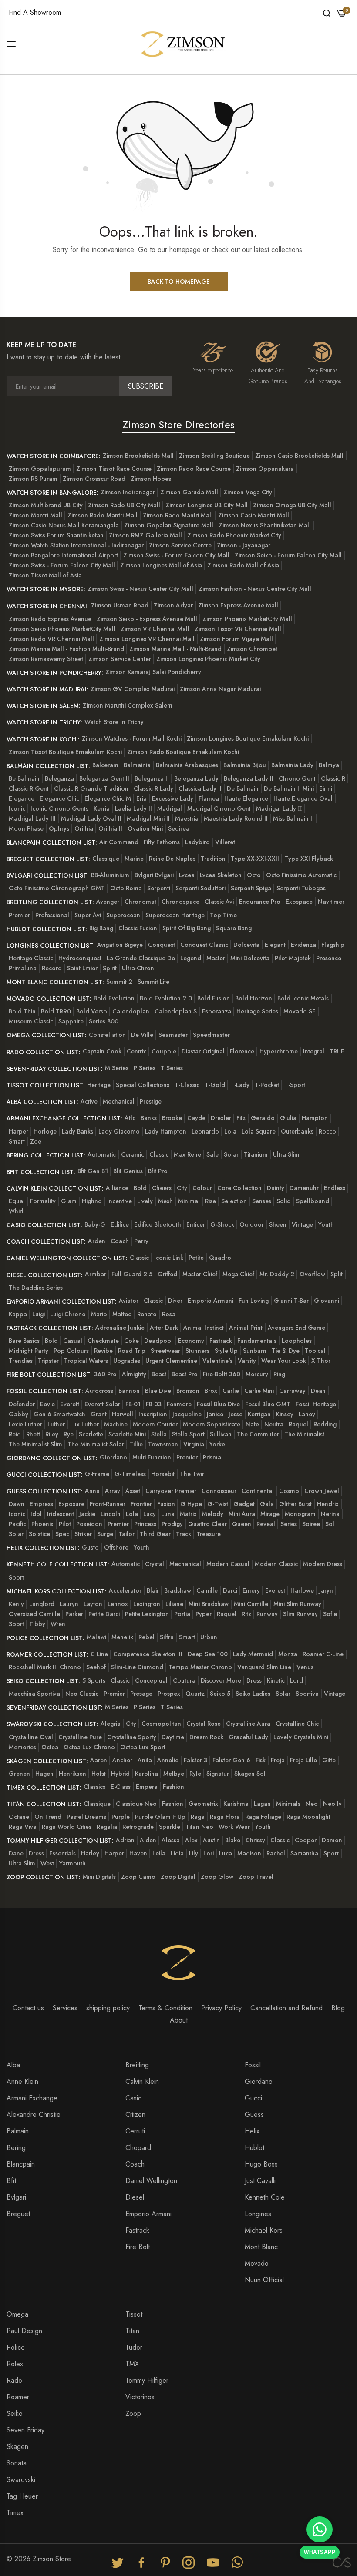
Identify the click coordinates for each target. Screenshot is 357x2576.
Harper (19, 1131)
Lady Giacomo (119, 1131)
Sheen (278, 1224)
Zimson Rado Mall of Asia (243, 565)
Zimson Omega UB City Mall (292, 505)
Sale (212, 1154)
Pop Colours (71, 1351)
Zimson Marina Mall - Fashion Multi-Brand (66, 649)
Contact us (28, 2008)
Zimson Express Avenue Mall (238, 605)
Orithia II (110, 828)
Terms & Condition (165, 2008)
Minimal (189, 1201)
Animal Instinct (204, 1328)
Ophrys (59, 828)
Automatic (102, 1154)
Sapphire (71, 1021)
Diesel (135, 2197)
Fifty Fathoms (162, 842)
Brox (211, 1391)
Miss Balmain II (293, 818)
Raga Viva (23, 1827)
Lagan (262, 1804)
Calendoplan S (176, 1011)
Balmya (329, 765)
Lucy (150, 1514)
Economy (191, 1341)
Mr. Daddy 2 (277, 1274)
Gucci (253, 2098)
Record (52, 968)
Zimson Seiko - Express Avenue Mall (147, 619)
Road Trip (132, 1351)
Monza (288, 1654)
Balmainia (137, 765)
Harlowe (302, 1590)
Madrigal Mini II (148, 818)
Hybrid (120, 1774)
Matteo (122, 1314)
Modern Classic (276, 1564)
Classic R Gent (29, 788)
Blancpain (21, 2164)
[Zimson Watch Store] (183, 43)
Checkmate (103, 1341)
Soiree (311, 1524)
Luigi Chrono (68, 1314)
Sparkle (170, 1827)
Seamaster (173, 1035)
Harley (90, 1853)
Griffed (167, 1274)
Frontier (141, 1504)
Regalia (107, 1827)
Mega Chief (238, 1274)
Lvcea (187, 875)
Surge (105, 1534)
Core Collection (239, 1188)
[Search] (327, 13)
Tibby (37, 1624)
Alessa (171, 1840)
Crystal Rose (204, 1724)
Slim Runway (300, 1614)
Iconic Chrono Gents (59, 808)
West (47, 1863)
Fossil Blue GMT (268, 1404)
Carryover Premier (171, 1491)
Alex (191, 1840)
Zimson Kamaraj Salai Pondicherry (153, 672)
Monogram (300, 1514)
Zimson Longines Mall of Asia (161, 565)
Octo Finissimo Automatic (301, 875)
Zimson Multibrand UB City (46, 505)
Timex (15, 2513)
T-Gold (215, 1085)
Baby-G (95, 1224)
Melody (213, 1514)
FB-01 (133, 1404)
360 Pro (105, 1374)
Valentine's (217, 1361)
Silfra (167, 1637)
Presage (141, 1694)
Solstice (39, 1534)
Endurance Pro (260, 902)
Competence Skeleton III (148, 1654)
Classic (159, 1154)
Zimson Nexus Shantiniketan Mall (265, 525)
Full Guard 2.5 (132, 1274)
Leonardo (205, 1131)
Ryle (195, 1774)
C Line (99, 1654)
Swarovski (21, 2480)
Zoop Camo (138, 1877)
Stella (159, 1434)
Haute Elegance (246, 798)
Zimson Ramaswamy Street (46, 659)
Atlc (130, 1118)
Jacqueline (187, 1414)
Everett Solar (102, 1404)
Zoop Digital (178, 1877)
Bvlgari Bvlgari (154, 875)
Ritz (246, 1614)
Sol (330, 1524)
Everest (275, 1590)
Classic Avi (219, 902)
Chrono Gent (297, 778)
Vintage (302, 1224)
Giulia (288, 1118)
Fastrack (221, 1341)
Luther (56, 1424)
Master (216, 958)
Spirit (110, 968)
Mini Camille (251, 1604)
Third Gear (155, 1534)
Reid (15, 1434)
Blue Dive (158, 1391)
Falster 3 (195, 1760)
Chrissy (255, 1840)
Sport (16, 1577)
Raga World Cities (67, 1827)
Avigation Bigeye (120, 945)
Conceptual (151, 1680)
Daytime (173, 1737)
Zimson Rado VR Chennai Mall (51, 639)
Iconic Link (169, 1258)
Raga (198, 1817)
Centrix (136, 1051)
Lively (145, 1201)
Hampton (315, 1118)
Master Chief (200, 1274)
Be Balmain (24, 778)
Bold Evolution (114, 998)
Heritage (99, 1085)
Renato (147, 1314)
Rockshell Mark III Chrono (45, 1667)
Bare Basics (24, 1341)
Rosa (169, 1314)
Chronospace (180, 902)
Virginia (194, 1444)
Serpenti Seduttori (200, 888)
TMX (132, 2364)
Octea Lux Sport (143, 1747)
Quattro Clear (207, 1524)
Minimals (288, 1804)
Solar (231, 1154)
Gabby (19, 1414)
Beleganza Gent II (104, 778)
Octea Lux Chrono (89, 1747)
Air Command (119, 842)
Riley (52, 1434)
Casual (73, 1341)
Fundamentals (257, 1341)
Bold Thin (22, 1011)
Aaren (99, 1760)
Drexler (221, 1118)
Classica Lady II (200, 788)
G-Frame (97, 1474)
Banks (149, 1118)
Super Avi (88, 915)
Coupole (164, 1051)
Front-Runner (108, 1504)
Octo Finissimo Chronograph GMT (57, 888)
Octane (19, 1817)
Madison (249, 1853)
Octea (50, 1747)
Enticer (196, 1224)
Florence (242, 1051)
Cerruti (135, 2131)
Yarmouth (72, 1863)
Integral (314, 1051)
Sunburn (255, 1351)
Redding (325, 1424)
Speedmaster (211, 1035)
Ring (279, 1374)
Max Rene (187, 1154)
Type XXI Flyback (309, 859)
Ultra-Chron (138, 968)
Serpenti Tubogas (301, 888)
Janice (215, 1414)
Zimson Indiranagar (128, 492)
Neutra (274, 1424)
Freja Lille (303, 1760)
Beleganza (59, 778)
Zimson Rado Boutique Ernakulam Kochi (183, 752)
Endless (335, 1188)
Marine (134, 859)
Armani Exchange (32, 2098)
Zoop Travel (256, 1877)
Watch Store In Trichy (114, 722)
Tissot (134, 2314)
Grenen (19, 1774)
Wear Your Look (284, 1361)
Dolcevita (246, 945)
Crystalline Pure (80, 1737)
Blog (338, 2008)
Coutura (184, 1680)
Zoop (133, 2413)
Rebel (147, 1637)
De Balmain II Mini (289, 788)
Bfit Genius (128, 1171)
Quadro (220, 1258)
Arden (97, 1241)
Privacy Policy (221, 2008)
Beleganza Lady (196, 778)
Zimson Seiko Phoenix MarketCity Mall (62, 629)
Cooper (306, 1840)
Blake (233, 1840)
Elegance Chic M (108, 798)
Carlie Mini (259, 1391)
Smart (17, 1141)
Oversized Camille (34, 1614)
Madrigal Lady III (32, 818)
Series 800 (104, 1021)
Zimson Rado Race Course (194, 469)
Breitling (137, 2065)
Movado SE (300, 1011)
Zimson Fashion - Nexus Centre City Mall (255, 589)
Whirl (16, 1211)
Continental (258, 1491)
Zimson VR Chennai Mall (155, 629)
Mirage (270, 1514)
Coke (131, 1341)
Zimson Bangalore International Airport (63, 555)
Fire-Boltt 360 (222, 1374)
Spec (62, 1534)
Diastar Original (203, 1051)
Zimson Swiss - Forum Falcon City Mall (176, 555)
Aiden (148, 1840)
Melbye (174, 1774)
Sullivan (221, 1434)
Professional (52, 915)
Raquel (298, 1424)
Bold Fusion (214, 998)
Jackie (87, 1514)
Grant (99, 1414)
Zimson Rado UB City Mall (124, 505)
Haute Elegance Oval (303, 798)
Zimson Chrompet (252, 649)
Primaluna (23, 968)
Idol (36, 1514)
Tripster (48, 1361)
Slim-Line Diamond (137, 1667)
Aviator (129, 1301)
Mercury (257, 1374)
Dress (254, 1680)
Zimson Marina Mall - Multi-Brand (175, 649)
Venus (305, 1667)
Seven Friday (25, 2430)
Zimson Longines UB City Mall (207, 505)
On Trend (48, 1817)
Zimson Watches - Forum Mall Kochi (132, 738)
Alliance (117, 1188)
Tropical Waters (86, 1361)
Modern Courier (155, 1424)
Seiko (15, 2413)
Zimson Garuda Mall (189, 492)
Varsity (247, 1361)
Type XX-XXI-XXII (255, 859)
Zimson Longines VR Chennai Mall (147, 639)
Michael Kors (264, 2230)
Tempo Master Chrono (200, 1667)
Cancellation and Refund (286, 2008)
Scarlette (91, 1434)
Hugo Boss (261, 2164)
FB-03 (154, 1404)
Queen (242, 1524)
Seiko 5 (220, 1694)
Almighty (134, 1374)
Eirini (326, 788)
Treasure (209, 1534)
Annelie (168, 1760)
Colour (202, 1188)
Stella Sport (188, 1434)
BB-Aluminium (110, 875)
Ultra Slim (286, 1154)
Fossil (253, 2065)
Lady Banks (77, 1131)
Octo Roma (126, 888)
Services (65, 2008)
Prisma (212, 1457)
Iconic (17, 808)
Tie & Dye (286, 1351)
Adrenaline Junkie (120, 1328)
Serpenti (159, 888)
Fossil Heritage (316, 1404)
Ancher (122, 1760)
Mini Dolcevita (250, 958)
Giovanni (327, 1301)
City (182, 1188)
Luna (168, 1514)
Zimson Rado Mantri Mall (103, 515)
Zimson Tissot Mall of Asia (45, 575)
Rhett (33, 1434)
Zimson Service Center (120, 659)
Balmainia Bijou (245, 765)
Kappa (18, 1314)
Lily (194, 1853)
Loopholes (297, 1341)
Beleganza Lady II (249, 778)
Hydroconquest (80, 958)
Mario (99, 1314)
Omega (17, 2314)
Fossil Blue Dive (218, 1404)
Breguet (18, 2214)
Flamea (209, 798)
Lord (296, 1680)
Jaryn (326, 1590)
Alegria (111, 1724)
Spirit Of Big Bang (187, 928)
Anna (92, 1491)
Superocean (123, 915)
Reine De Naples (172, 859)
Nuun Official (264, 2280)
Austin (211, 1840)
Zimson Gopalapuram (40, 469)
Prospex (169, 1694)
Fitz (241, 1118)
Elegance (22, 798)
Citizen (135, 2115)
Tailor (126, 1534)
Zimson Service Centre (180, 545)
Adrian (125, 1840)
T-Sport (295, 1085)
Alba (13, 2065)
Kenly (16, 1604)
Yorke (217, 1444)
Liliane (174, 1604)
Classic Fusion (138, 928)
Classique (106, 859)
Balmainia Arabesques (187, 765)
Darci (230, 1590)
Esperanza (217, 1011)
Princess (145, 1524)
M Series (117, 1068)
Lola (230, 1131)
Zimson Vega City (248, 492)
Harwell (123, 1414)
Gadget (244, 1504)
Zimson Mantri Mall (35, 515)
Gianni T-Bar (291, 1301)
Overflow (312, 1274)
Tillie (136, 1444)
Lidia (177, 1853)
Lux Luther (84, 1424)
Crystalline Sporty (132, 1737)
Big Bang (101, 928)
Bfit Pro (158, 1171)
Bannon (129, 1391)
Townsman (163, 1444)
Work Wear (234, 1827)
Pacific (17, 1524)
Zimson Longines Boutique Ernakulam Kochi (248, 738)
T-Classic (187, 1085)
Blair (153, 1590)
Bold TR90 (56, 1011)
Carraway (292, 1391)
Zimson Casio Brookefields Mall (299, 456)
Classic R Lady (153, 788)
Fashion (173, 1787)
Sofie (330, 1614)
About (179, 2020)
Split (337, 1274)
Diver (175, 1301)
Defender (22, 1404)
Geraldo (263, 1118)
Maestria (187, 818)
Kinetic (276, 1680)
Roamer (18, 2397)
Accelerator (125, 1590)
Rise (210, 1201)
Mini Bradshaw (209, 1604)
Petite (196, 1258)
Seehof (96, 1667)
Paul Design (24, 2331)
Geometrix (203, 1804)
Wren (58, 1624)
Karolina (147, 1774)
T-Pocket (267, 1085)
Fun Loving (254, 1301)
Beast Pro (185, 1374)
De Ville (142, 1035)
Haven (138, 1853)
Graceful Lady (248, 1737)
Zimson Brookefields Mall (138, 456)
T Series (172, 1068)
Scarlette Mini (127, 1434)
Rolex (15, 2364)
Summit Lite (153, 982)
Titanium (256, 1154)
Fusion (166, 1504)
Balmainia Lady (292, 765)
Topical (315, 1351)
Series (289, 1524)
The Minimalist (304, 1434)
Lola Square (259, 1131)
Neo (312, 1804)
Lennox (118, 1604)
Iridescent (61, 1514)
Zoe (36, 1141)
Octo (254, 875)
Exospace (299, 902)
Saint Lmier (82, 968)
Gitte (329, 1760)
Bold (140, 1188)
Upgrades (127, 1361)
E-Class (121, 1787)
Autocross (99, 1391)
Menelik (122, 1637)
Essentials (62, 1853)
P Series (145, 1068)
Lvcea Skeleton (221, 875)
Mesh (165, 1201)
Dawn (17, 1504)
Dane (16, 1853)
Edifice (120, 1224)
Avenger (108, 902)
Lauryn (69, 1604)
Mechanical (119, 1101)
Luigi (39, 1314)
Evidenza (303, 945)
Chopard (138, 2148)
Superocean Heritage (175, 915)
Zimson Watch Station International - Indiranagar (76, 545)
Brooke (172, 1118)
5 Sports (94, 1680)
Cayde (196, 1118)
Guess (254, 2115)
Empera (147, 1787)
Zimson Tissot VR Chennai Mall (238, 629)
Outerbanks (297, 1131)
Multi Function (152, 1457)
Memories (22, 1747)
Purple (121, 1817)
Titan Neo (199, 1827)
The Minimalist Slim (35, 1444)
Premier (19, 915)
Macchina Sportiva (34, 1694)
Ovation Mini (145, 828)
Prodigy (172, 1524)
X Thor (321, 1361)
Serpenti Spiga (251, 888)
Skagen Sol (250, 1774)
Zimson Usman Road (120, 605)
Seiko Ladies (253, 1694)
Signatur (218, 1774)
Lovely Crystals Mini (301, 1737)
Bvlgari (16, 2197)
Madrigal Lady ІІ (279, 808)
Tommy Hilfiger (147, 2380)
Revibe (103, 1351)
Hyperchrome (279, 1051)
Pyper (204, 1614)
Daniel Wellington (151, 2181)
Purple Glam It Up (160, 1817)
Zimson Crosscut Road (94, 479)
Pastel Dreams (86, 1817)
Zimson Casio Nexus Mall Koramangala (64, 525)
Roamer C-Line (323, 1654)
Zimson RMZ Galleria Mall (145, 535)
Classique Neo (136, 1804)
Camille (207, 1590)
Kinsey (285, 1414)
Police (16, 2347)
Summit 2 (119, 982)
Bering (16, 2148)
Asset (133, 1491)
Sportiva (307, 1694)
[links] (119, 2563)
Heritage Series (257, 1011)
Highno (92, 1201)
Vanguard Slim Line (264, 1667)
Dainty (276, 1188)
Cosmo (289, 1491)
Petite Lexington (147, 1614)
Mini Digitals (99, 1877)
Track (184, 1534)
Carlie (231, 1391)
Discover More (221, 1680)
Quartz (195, 1694)
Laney (307, 1414)
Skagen (17, 2447)
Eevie (47, 1404)
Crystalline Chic (297, 1724)
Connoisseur (219, 1491)
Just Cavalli (260, 2181)
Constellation (107, 1035)
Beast (159, 1374)
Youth (326, 1224)
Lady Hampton (166, 1131)
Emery (251, 1590)
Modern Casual (228, 1564)
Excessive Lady (173, 798)
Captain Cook (102, 1051)
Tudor (134, 2347)
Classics (94, 1787)
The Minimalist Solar (96, 1444)
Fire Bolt (138, 2247)
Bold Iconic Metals (303, 998)
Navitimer (331, 902)
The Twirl (193, 1474)
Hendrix (328, 1504)
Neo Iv (332, 1804)
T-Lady (240, 1085)
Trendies (21, 1361)
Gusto (90, 1547)
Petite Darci (104, 1614)
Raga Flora (225, 1817)
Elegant (275, 945)
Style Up (226, 1351)
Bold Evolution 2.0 (166, 998)
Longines (258, 2214)
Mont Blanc (261, 2247)
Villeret (225, 842)
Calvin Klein (142, 2081)
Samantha (304, 1853)
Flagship (333, 945)
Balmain (18, 2131)
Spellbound (313, 1201)
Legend (191, 958)
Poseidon (89, 1524)
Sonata (17, 2463)
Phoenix (42, 1524)
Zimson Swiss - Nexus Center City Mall (140, 589)
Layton (93, 1604)
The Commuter (258, 1434)
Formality (43, 1201)
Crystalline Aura (248, 1724)
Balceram (105, 765)
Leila (159, 1853)
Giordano (113, 1457)
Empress (41, 1504)
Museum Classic (31, 1021)
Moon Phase (26, 828)
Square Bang (234, 928)
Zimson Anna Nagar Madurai (220, 689)
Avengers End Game (296, 1328)
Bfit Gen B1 (93, 1171)
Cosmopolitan (161, 1724)
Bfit (11, 2181)
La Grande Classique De (141, 958)
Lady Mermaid (253, 1654)
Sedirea (179, 828)
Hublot (254, 2148)
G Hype (191, 1504)
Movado (257, 2263)
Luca (226, 1853)
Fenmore (179, 1404)
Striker (83, 1534)
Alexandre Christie (34, 2115)
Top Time (223, 915)
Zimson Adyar (173, 605)
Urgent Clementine (171, 1361)
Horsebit (163, 1474)
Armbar (96, 1274)
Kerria (102, 808)
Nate (252, 1424)
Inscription (153, 1414)
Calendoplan (131, 1011)
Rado (14, 2380)
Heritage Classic (31, 958)
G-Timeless (130, 1474)
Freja (278, 1760)
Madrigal (170, 808)
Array (113, 1491)
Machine (116, 1424)
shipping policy (108, 2008)
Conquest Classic (204, 945)
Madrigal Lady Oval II (91, 818)
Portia (182, 1614)
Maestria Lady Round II (236, 818)
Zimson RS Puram (33, 479)
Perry (141, 1241)
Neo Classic (82, 1694)
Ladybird (197, 842)
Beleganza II (152, 778)
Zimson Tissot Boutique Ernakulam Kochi (65, 752)
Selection (234, 1201)
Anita (145, 1760)
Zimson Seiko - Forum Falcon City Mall (288, 555)
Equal (17, 1201)
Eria (141, 798)
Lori (209, 1853)
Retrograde (138, 1827)
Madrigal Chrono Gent (219, 808)
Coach (120, 1241)
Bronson (188, 1391)
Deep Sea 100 (208, 1654)
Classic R (333, 778)
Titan (132, 2331)
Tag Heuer (22, 2496)
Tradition (213, 859)
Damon (332, 1840)
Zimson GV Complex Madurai (133, 689)
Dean (318, 1391)
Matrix (188, 1514)
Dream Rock (206, 1737)
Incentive (120, 1201)
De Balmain (243, 788)
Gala (267, 1504)
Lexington (147, 1604)
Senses (262, 1201)
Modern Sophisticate (212, 1424)
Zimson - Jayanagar (244, 545)
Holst (99, 1774)
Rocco (327, 1131)
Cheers (162, 1188)
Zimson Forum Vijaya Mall (236, 639)
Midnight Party (29, 1351)
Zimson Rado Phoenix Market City (234, 535)
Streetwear (165, 1351)
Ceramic (133, 1154)
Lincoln (111, 1514)
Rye (69, 1434)
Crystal (155, 1564)
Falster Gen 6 (231, 1760)
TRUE (337, 1051)
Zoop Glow (217, 1877)
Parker (74, 1614)
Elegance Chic (59, 798)
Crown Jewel (322, 1491)
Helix (252, 2131)
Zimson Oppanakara (265, 469)
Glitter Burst (295, 1504)
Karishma (236, 1804)
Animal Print (246, 1328)
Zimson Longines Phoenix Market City (208, 659)
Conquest (162, 945)
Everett (70, 1404)
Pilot (65, 1524)
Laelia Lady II (133, 808)
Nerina (330, 1514)
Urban (209, 1637)
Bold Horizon (254, 998)
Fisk (261, 1760)
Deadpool (158, 1341)
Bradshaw (178, 1590)
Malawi (96, 1637)
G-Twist (218, 1504)
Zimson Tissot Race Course (114, 469)
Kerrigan (259, 1414)
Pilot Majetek (293, 958)
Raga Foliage (263, 1817)
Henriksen (72, 1774)
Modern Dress (323, 1564)
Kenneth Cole (265, 2197)
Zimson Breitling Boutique (214, 456)
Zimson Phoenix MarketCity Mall (247, 619)
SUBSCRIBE (146, 386)
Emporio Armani (210, 1301)
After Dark (164, 1328)
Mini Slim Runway (297, 1604)
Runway (267, 1614)
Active (89, 1101)
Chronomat (140, 902)
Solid (284, 1201)
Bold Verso (92, 1011)
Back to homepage (179, 282)
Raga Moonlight (308, 1817)
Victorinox (140, 2397)
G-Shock (222, 1224)
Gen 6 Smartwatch (59, 1414)
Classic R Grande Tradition (91, 788)
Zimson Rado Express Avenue (50, 619)
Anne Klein (22, 2081)
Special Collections (143, 1085)
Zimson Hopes (151, 479)
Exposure (71, 1504)
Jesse (236, 1414)
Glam (69, 1201)
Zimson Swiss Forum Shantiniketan (56, 535)
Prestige (151, 1101)
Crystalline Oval (31, 1737)
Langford (42, 1604)
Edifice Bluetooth (158, 1224)
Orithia (84, 828)
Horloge (45, 1131)
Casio (134, 2098)
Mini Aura (242, 1514)
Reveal (266, 1524)
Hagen (44, 1774)
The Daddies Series (36, 1288)
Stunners (197, 1351)
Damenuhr (304, 1188)
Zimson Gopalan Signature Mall (169, 525)
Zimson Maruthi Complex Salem (128, 705)
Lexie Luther (25, 1424)
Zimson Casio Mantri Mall (254, 515)
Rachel (276, 1853)
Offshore (116, 1547)
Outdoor (252, 1224)
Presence (329, 958)
